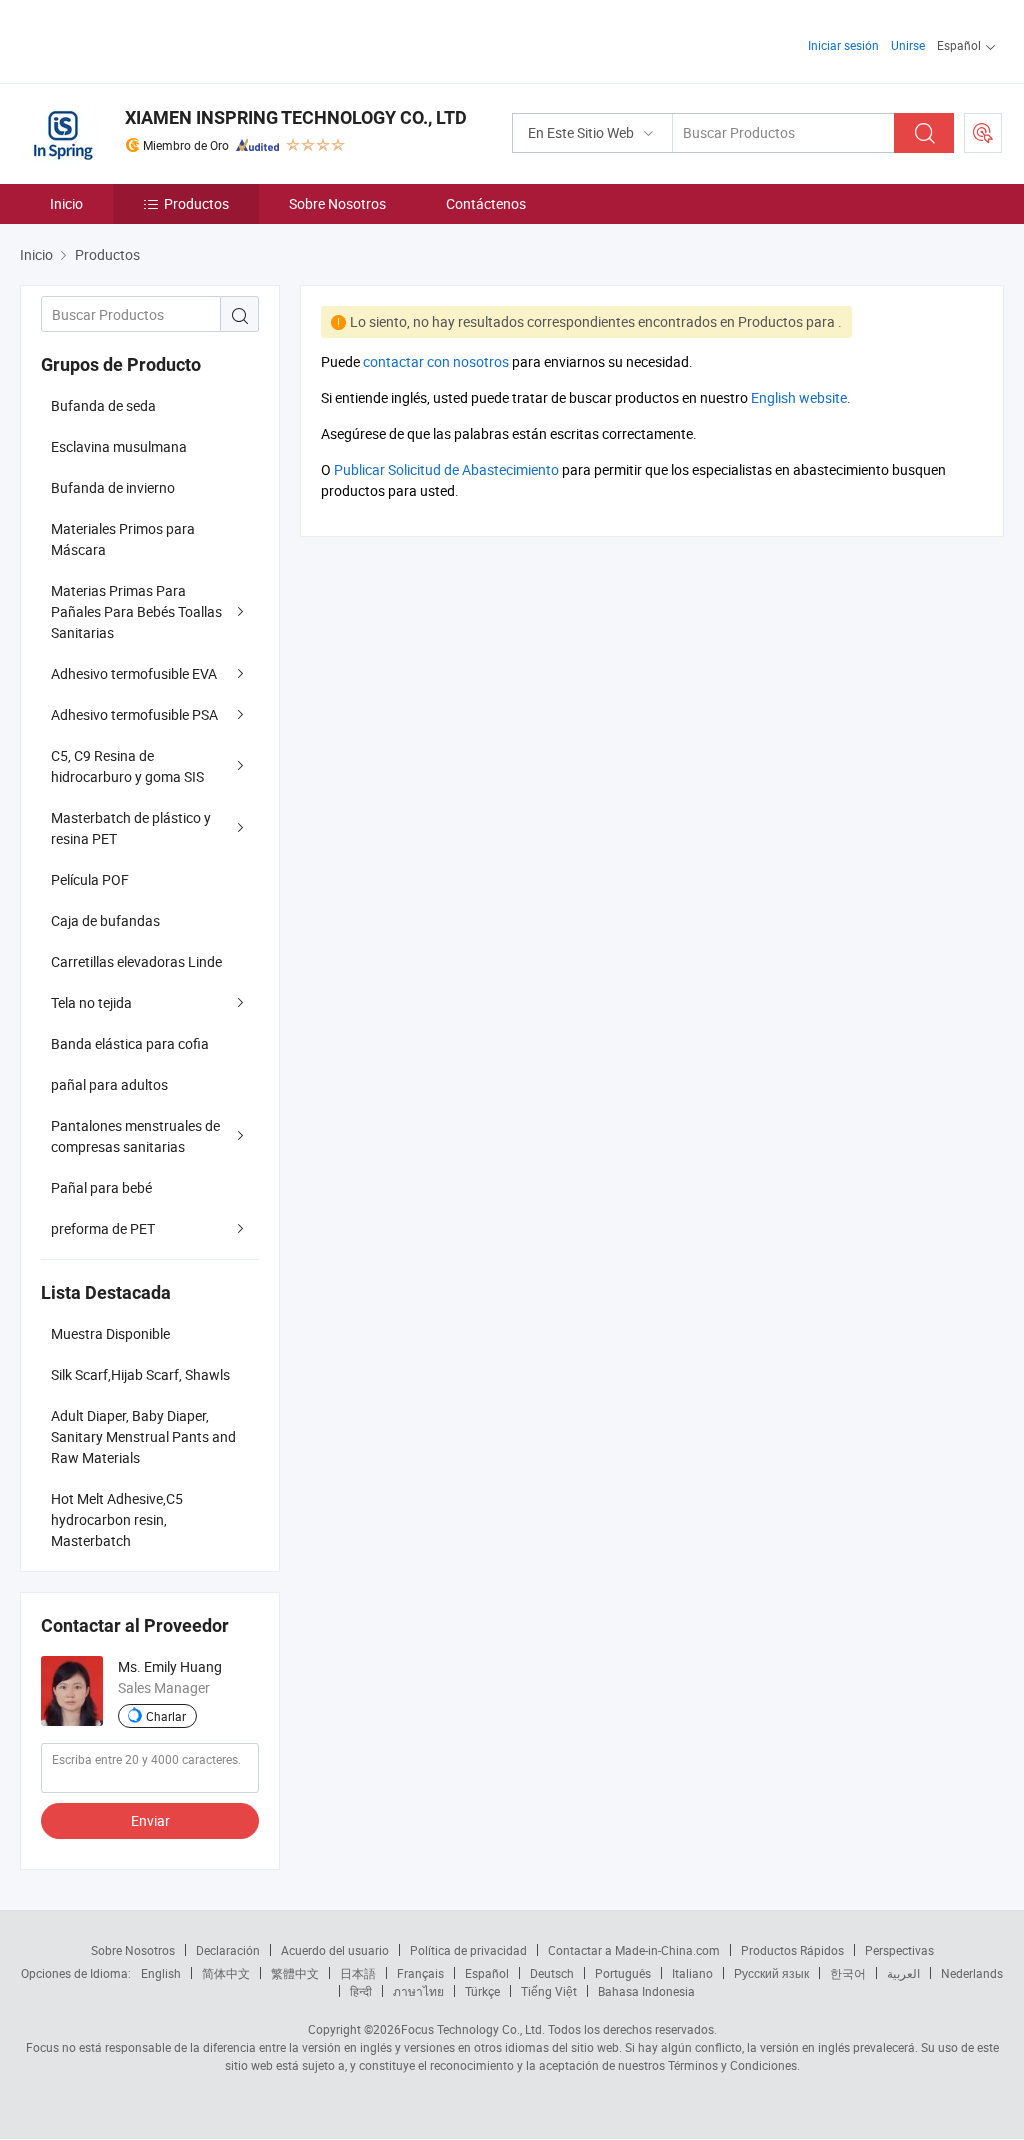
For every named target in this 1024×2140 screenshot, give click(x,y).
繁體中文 (295, 1973)
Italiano (692, 1973)
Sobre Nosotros (337, 203)
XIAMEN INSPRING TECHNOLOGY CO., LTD (296, 117)
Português (623, 1973)
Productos (196, 203)
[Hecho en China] (148, 39)
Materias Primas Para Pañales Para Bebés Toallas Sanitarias (136, 611)
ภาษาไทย (418, 1991)
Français (420, 1973)
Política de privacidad (468, 1950)
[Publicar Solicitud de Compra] (983, 133)
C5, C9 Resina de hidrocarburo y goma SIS (127, 766)
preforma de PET (103, 1228)
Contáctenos (486, 203)
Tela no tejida (91, 1002)
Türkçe (482, 1991)
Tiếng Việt (549, 1991)
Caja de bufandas (105, 920)
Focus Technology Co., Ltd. (473, 2029)
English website (799, 397)
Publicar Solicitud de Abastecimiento (446, 469)
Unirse (908, 45)
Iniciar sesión (843, 45)
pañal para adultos (109, 1084)
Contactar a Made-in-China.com (634, 1950)
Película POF (90, 879)
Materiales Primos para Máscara (123, 539)
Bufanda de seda (103, 405)
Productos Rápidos (792, 1950)
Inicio (66, 203)
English (161, 1973)
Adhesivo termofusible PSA (134, 714)
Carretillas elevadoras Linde (136, 961)
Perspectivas (899, 1950)
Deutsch (552, 1973)
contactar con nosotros (436, 361)
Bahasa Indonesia (646, 1991)
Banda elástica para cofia (130, 1043)
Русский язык (771, 1973)
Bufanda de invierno (113, 487)
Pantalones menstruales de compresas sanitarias (135, 1136)
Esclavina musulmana (119, 446)
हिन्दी (361, 1991)
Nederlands (972, 1973)
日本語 (358, 1973)
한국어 (848, 1973)
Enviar (150, 1820)
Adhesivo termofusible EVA (134, 673)
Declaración (228, 1950)
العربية (903, 1973)
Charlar (166, 1716)
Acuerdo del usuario (335, 1950)
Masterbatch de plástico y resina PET (131, 828)
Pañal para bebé (101, 1187)
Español (487, 1973)
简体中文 (226, 1973)
